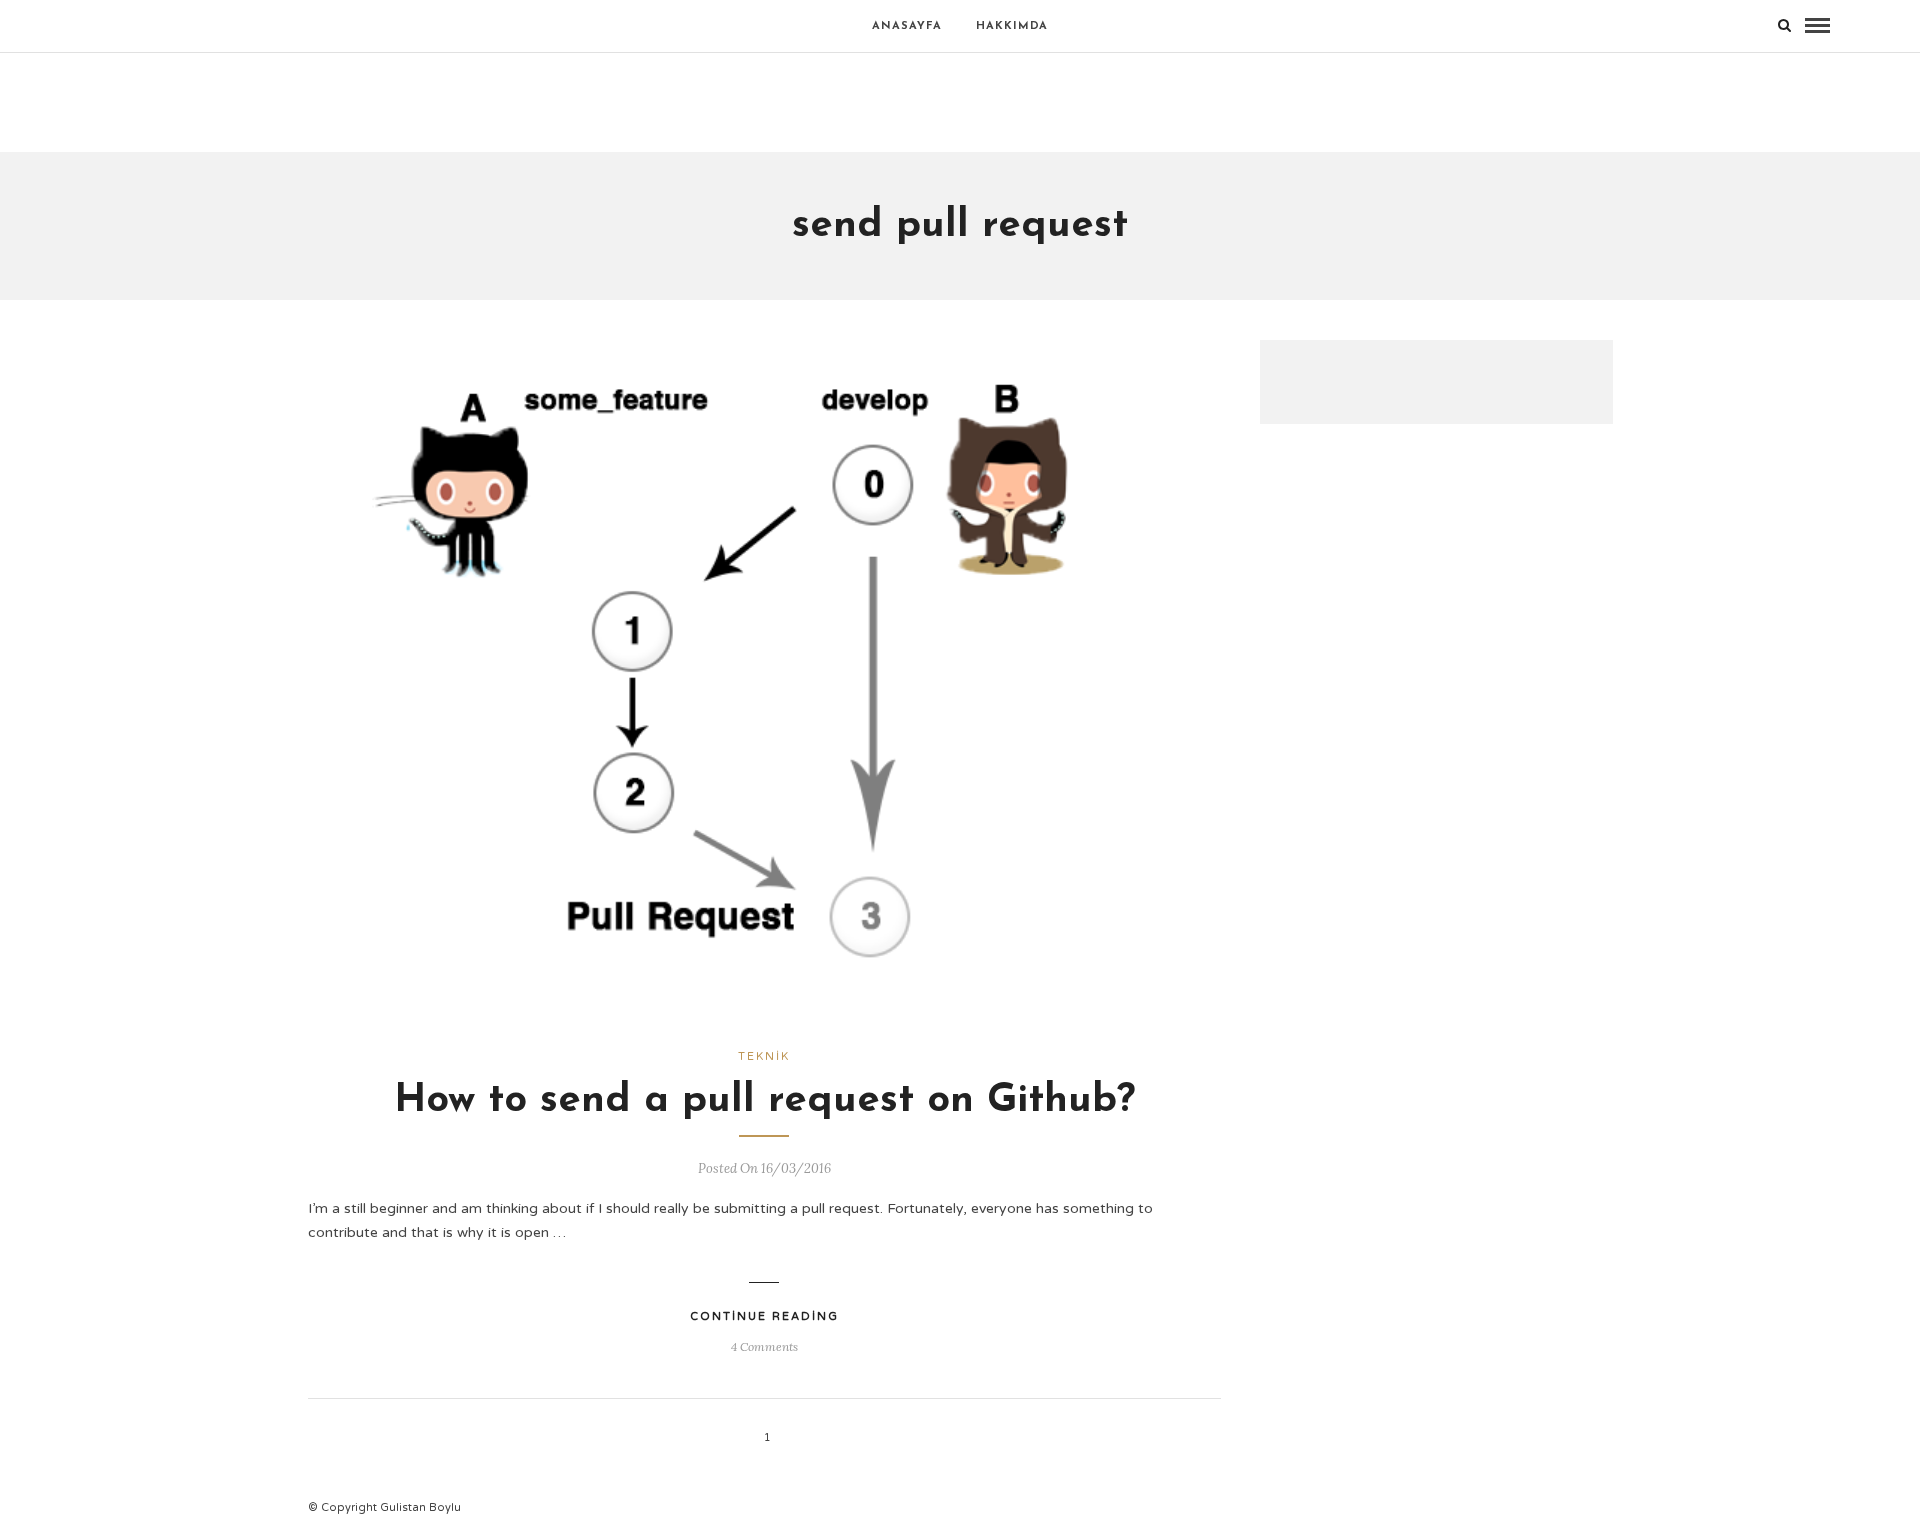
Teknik (764, 1056)
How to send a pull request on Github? (764, 1101)
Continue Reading (764, 1316)
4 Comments (764, 1346)
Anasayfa (907, 26)
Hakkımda (1012, 26)
